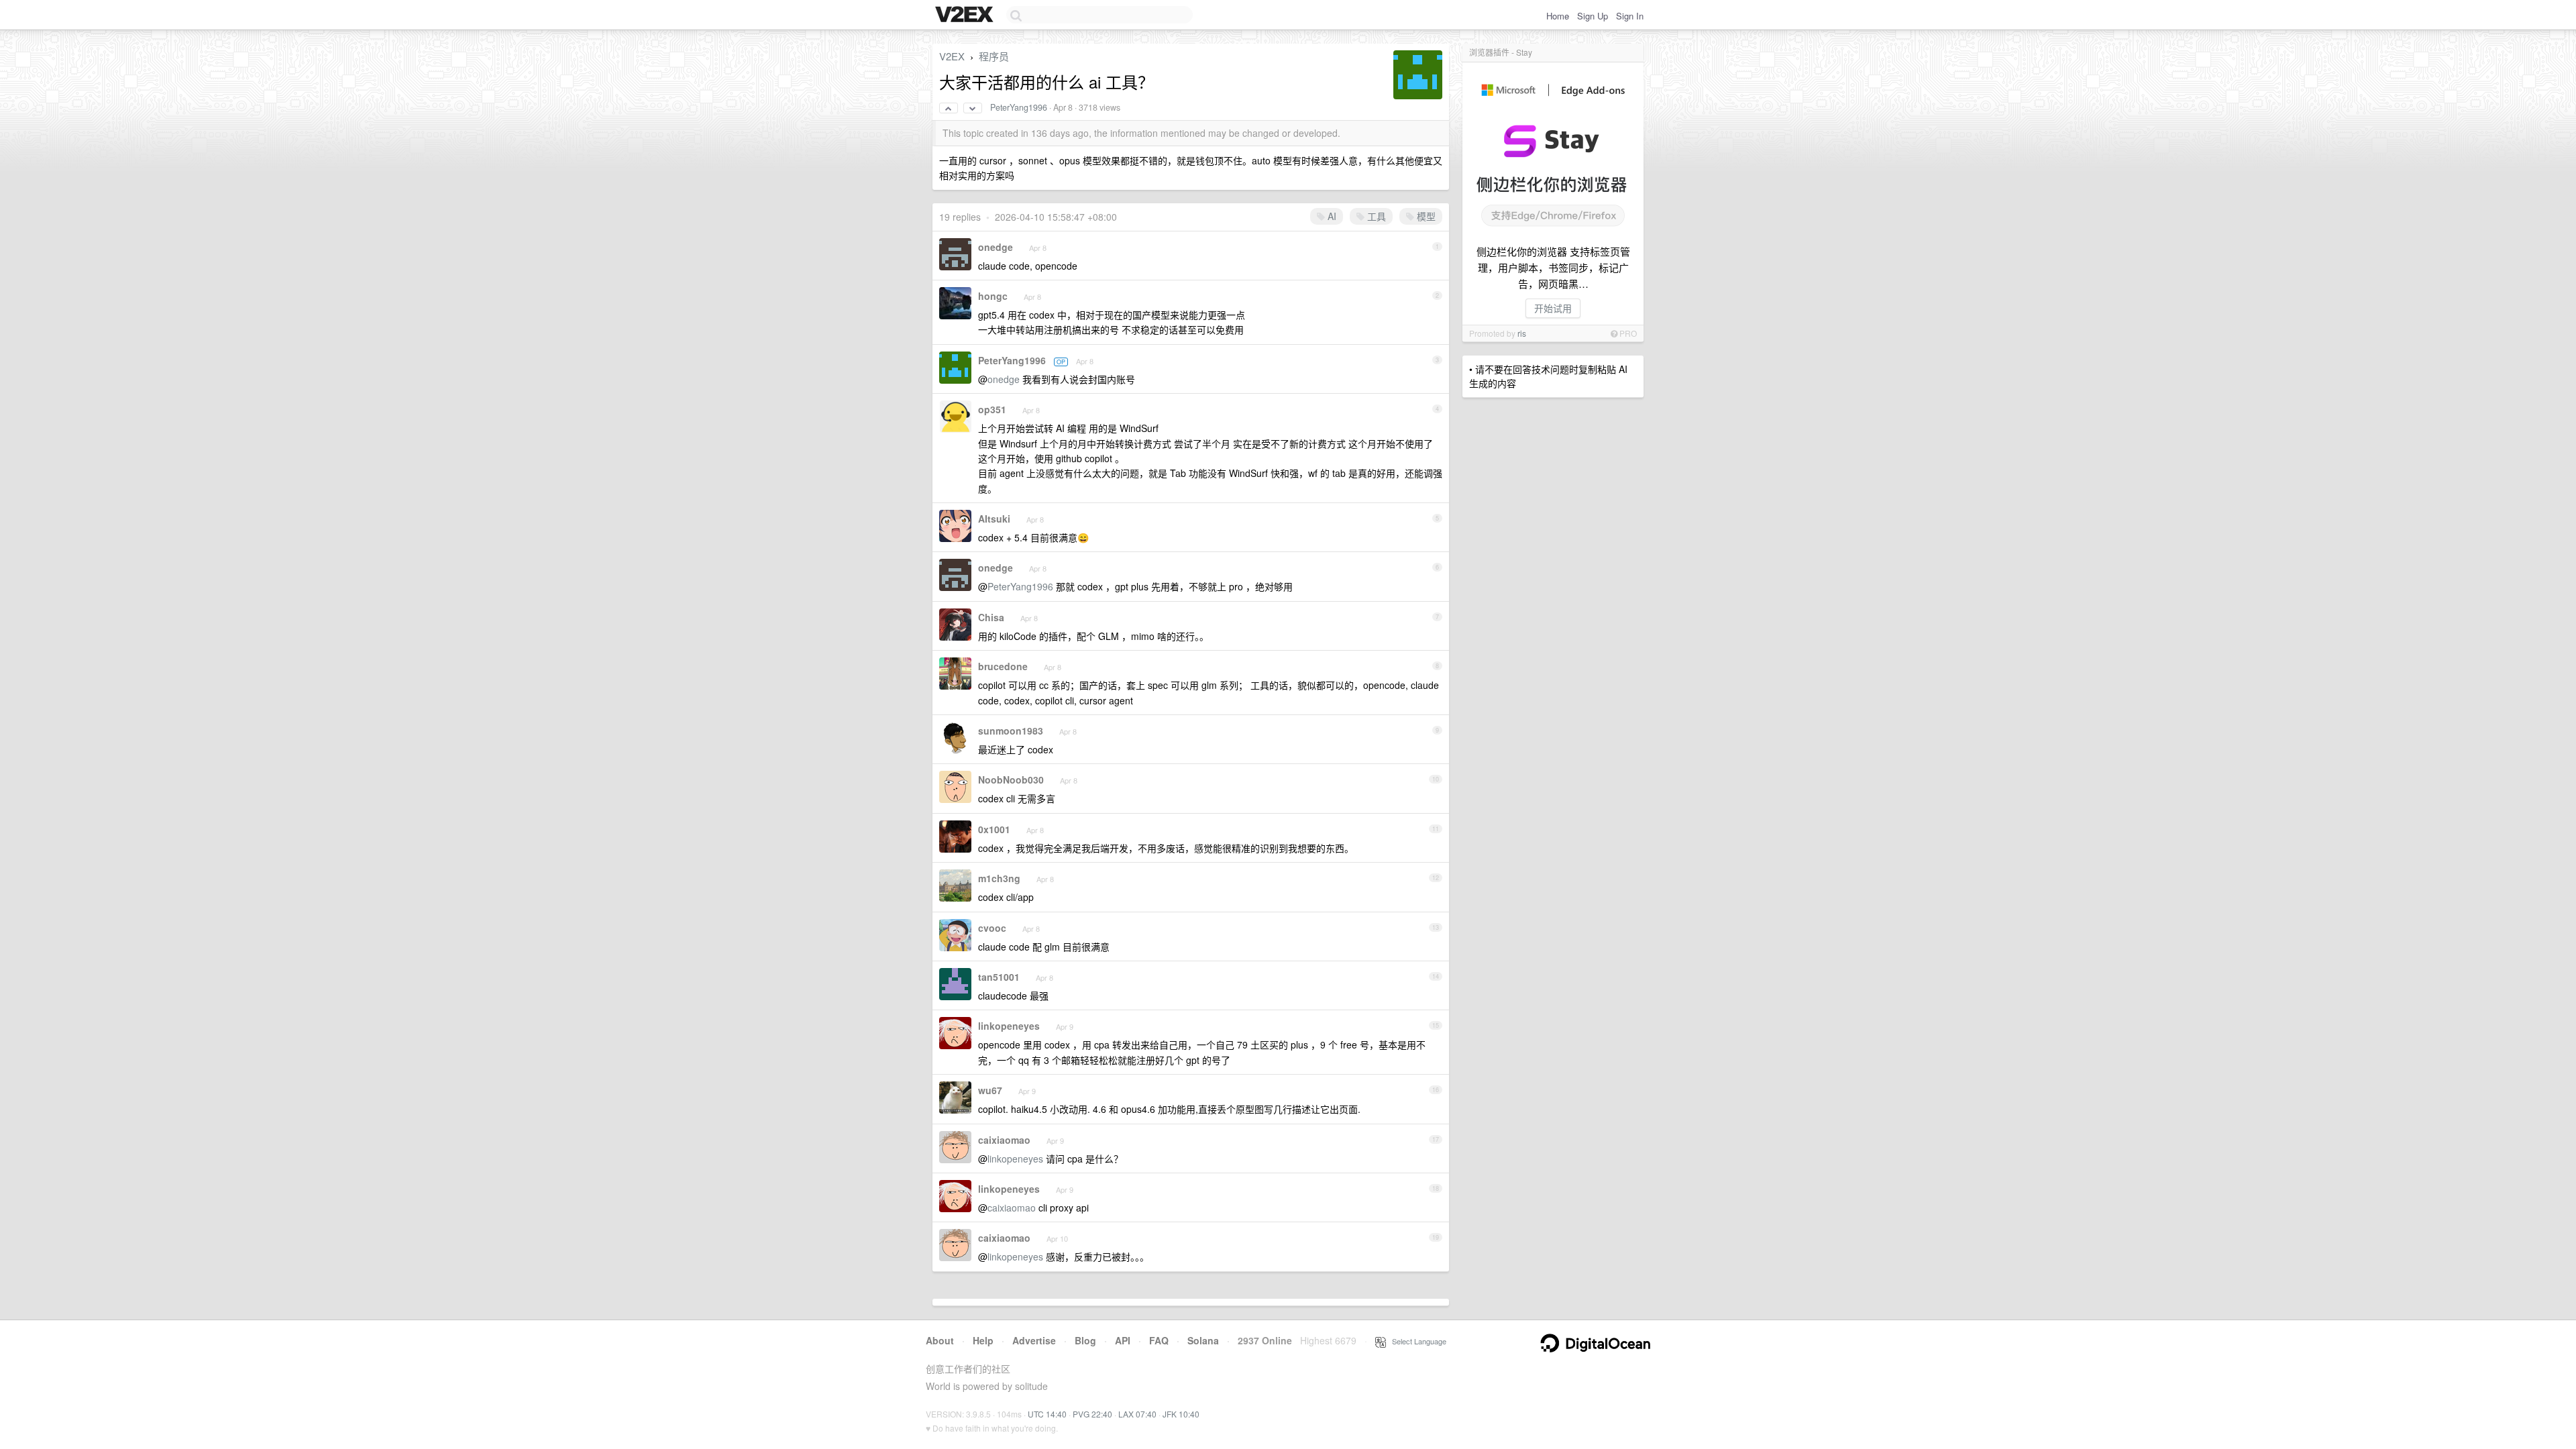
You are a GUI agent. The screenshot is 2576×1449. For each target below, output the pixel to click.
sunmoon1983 (1011, 731)
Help (983, 1340)
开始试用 (1553, 308)
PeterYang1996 (1019, 107)
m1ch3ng (999, 878)
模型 (1425, 216)
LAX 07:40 (1137, 1414)
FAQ (1159, 1340)
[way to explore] (966, 15)
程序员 (994, 56)
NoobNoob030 (1011, 780)
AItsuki (994, 519)
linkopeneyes (1009, 1026)
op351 (992, 409)
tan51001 (999, 977)
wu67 (990, 1090)
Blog (1085, 1340)
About (940, 1340)
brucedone (1003, 666)
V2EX (952, 56)
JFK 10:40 (1181, 1414)
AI (1331, 216)
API (1123, 1340)
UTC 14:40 (1047, 1414)
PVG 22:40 (1092, 1414)
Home (1558, 16)
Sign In (1630, 16)
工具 (1375, 216)
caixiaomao (1004, 1140)
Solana (1203, 1340)
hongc (993, 296)
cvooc (992, 928)
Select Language (1416, 1341)
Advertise (1034, 1340)
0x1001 (994, 829)
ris (1522, 333)
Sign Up (1593, 16)
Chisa (991, 617)
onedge (996, 247)
